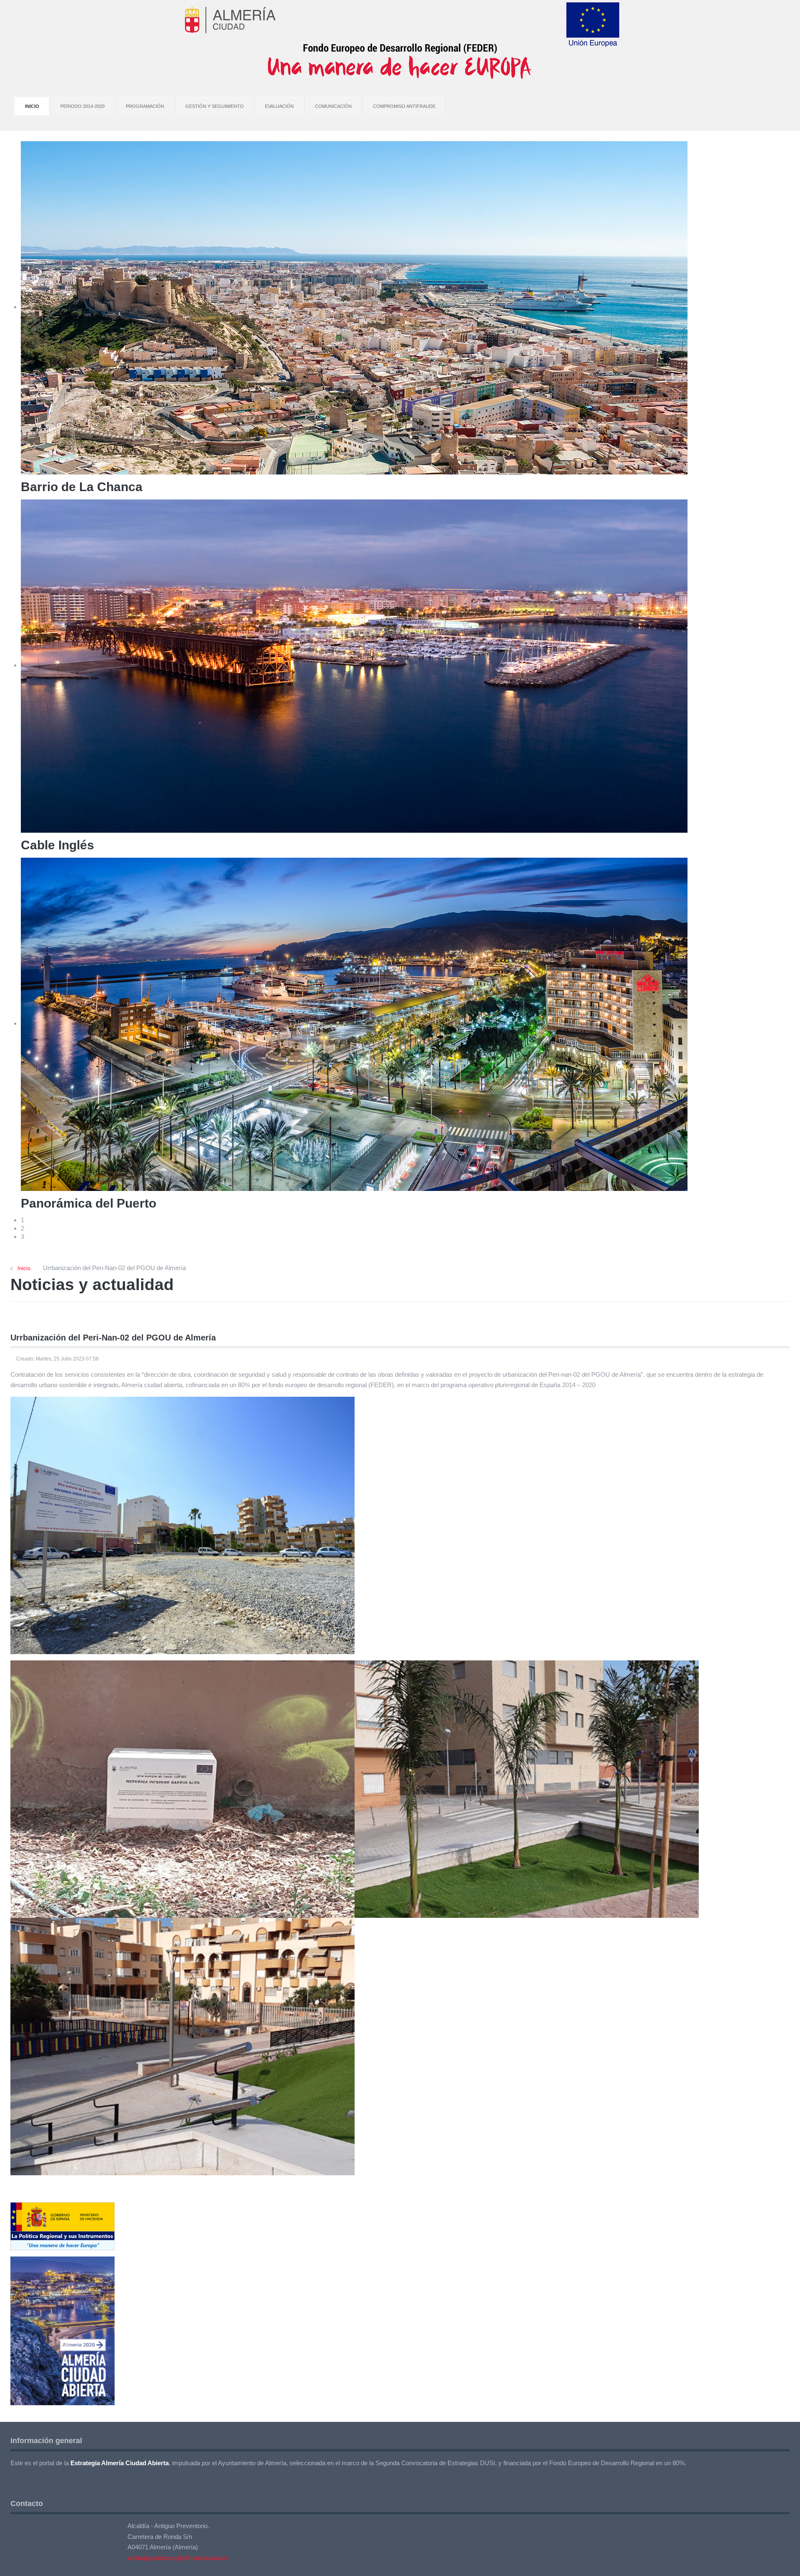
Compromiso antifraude (404, 106)
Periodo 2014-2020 (82, 106)
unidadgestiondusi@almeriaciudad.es (178, 2558)
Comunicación (333, 106)
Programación (145, 106)
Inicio (32, 106)
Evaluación (279, 106)
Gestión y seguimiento (215, 106)
